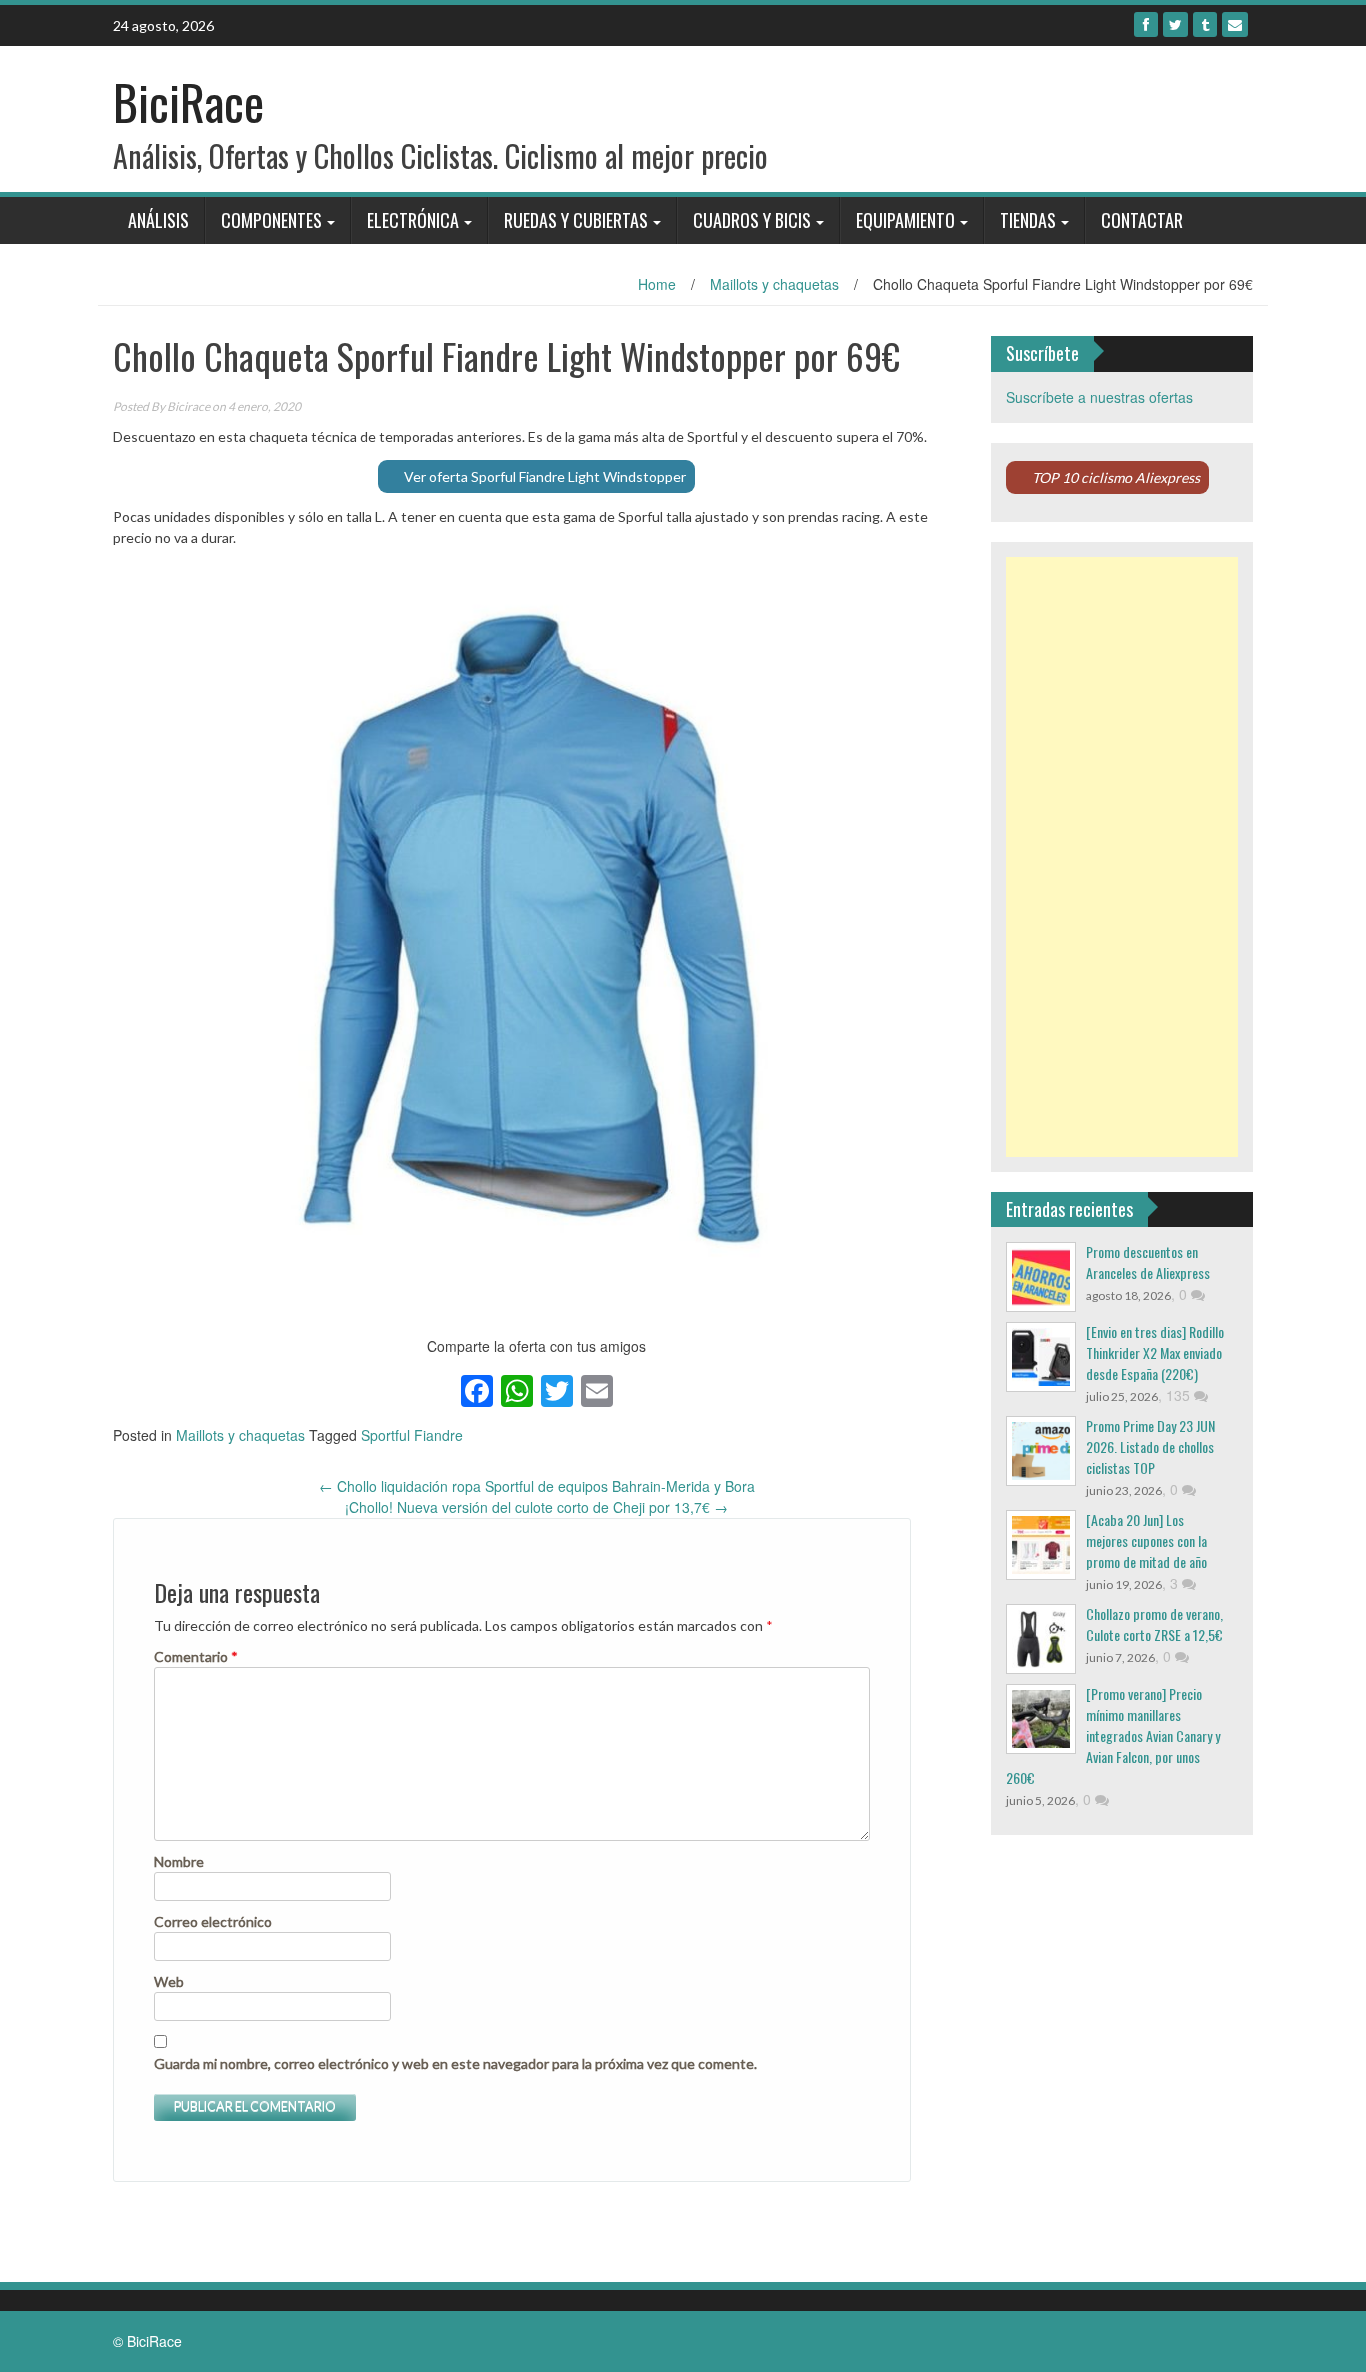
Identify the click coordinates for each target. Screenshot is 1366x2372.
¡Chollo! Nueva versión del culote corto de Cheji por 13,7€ (536, 1507)
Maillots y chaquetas (774, 284)
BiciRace (188, 101)
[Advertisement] (1122, 857)
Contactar (1142, 220)
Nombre (179, 1861)
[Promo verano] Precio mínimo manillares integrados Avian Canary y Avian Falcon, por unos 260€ (1113, 1735)
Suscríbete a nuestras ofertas (1099, 397)
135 (1180, 1395)
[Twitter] (1175, 24)
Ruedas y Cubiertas (576, 220)
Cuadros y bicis (752, 220)
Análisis (158, 220)
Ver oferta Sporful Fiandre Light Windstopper (545, 476)
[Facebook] (1146, 24)
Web (169, 1981)
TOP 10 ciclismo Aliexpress (1116, 477)
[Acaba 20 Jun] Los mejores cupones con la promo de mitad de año (1146, 1540)
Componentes (271, 220)
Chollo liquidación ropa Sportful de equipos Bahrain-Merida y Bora (537, 1486)
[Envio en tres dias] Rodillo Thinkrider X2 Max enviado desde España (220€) (1155, 1352)
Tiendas (1028, 220)
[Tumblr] (1205, 24)
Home (657, 284)
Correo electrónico (213, 1921)
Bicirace (188, 406)
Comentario (196, 1656)
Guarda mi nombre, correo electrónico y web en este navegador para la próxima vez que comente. (455, 2063)
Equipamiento (905, 220)
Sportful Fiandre (412, 1435)
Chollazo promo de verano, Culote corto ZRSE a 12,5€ (1154, 1624)
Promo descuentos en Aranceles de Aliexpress (1148, 1262)
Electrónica (413, 220)
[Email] (1235, 24)
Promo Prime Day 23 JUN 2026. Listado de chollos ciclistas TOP (1150, 1446)
